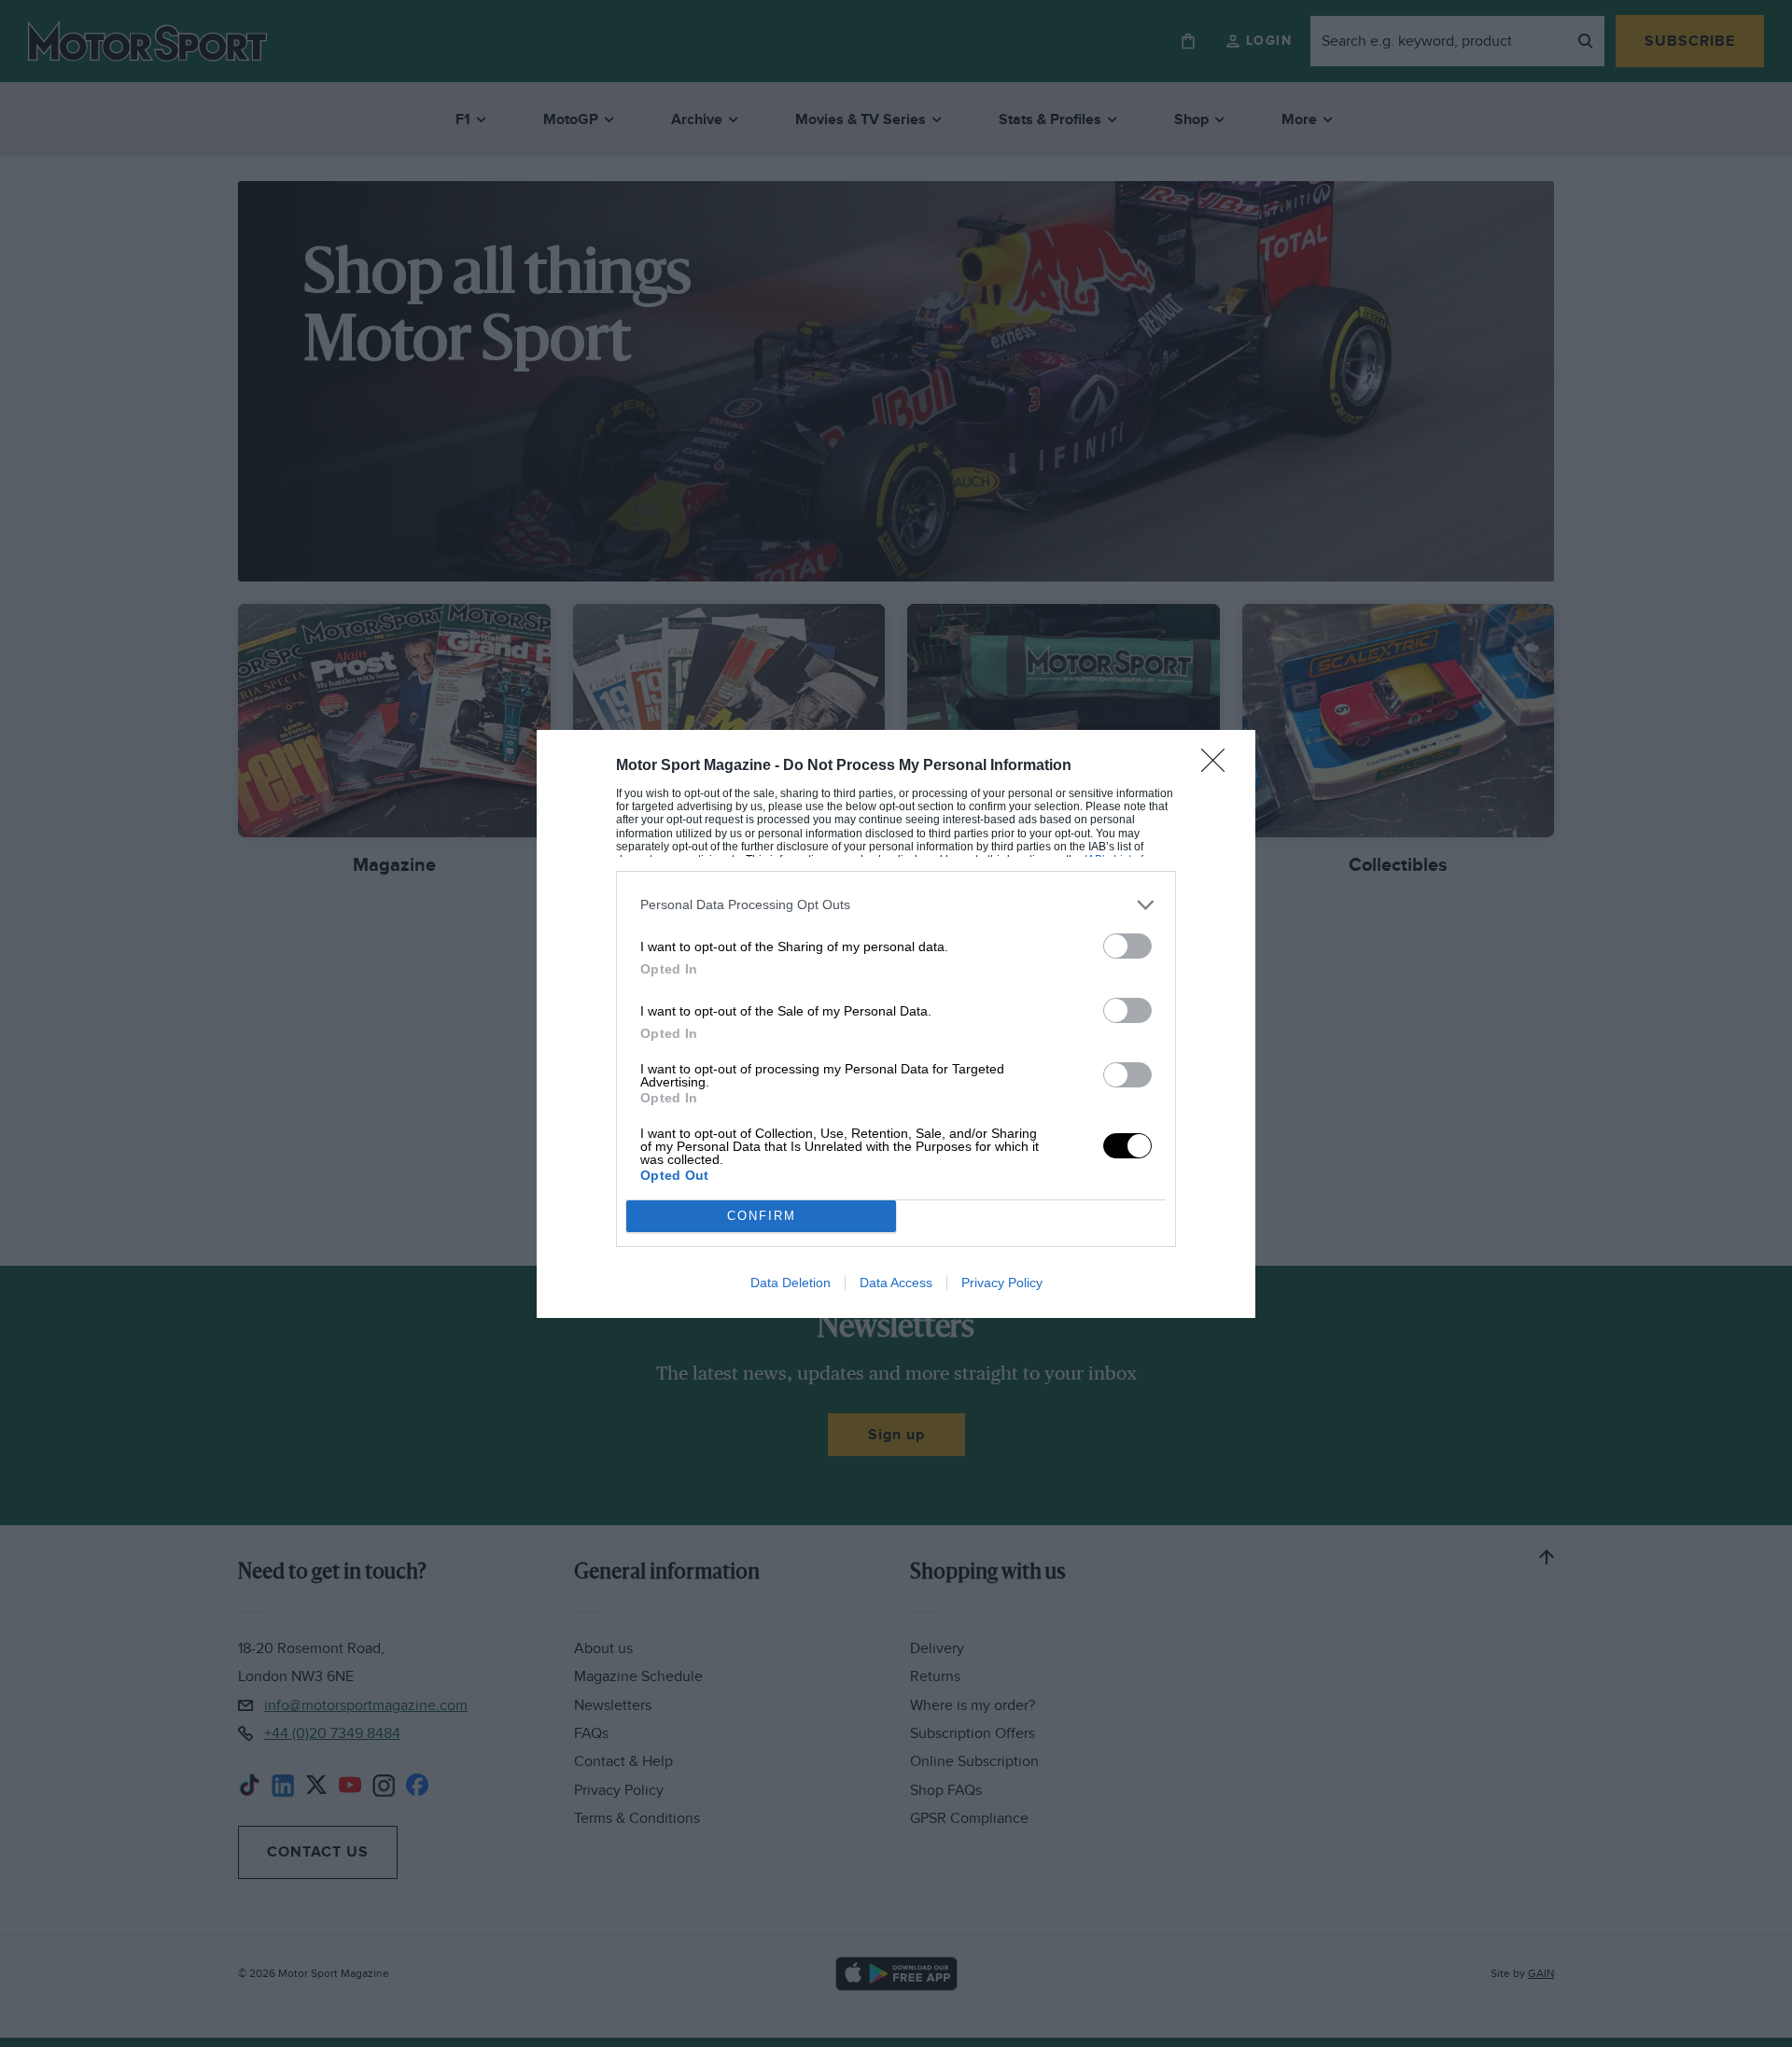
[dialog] (896, 1024)
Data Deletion (791, 1283)
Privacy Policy (1002, 1283)
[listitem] (896, 905)
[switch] (1127, 946)
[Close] (1219, 766)
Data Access (896, 1283)
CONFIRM (762, 1216)
